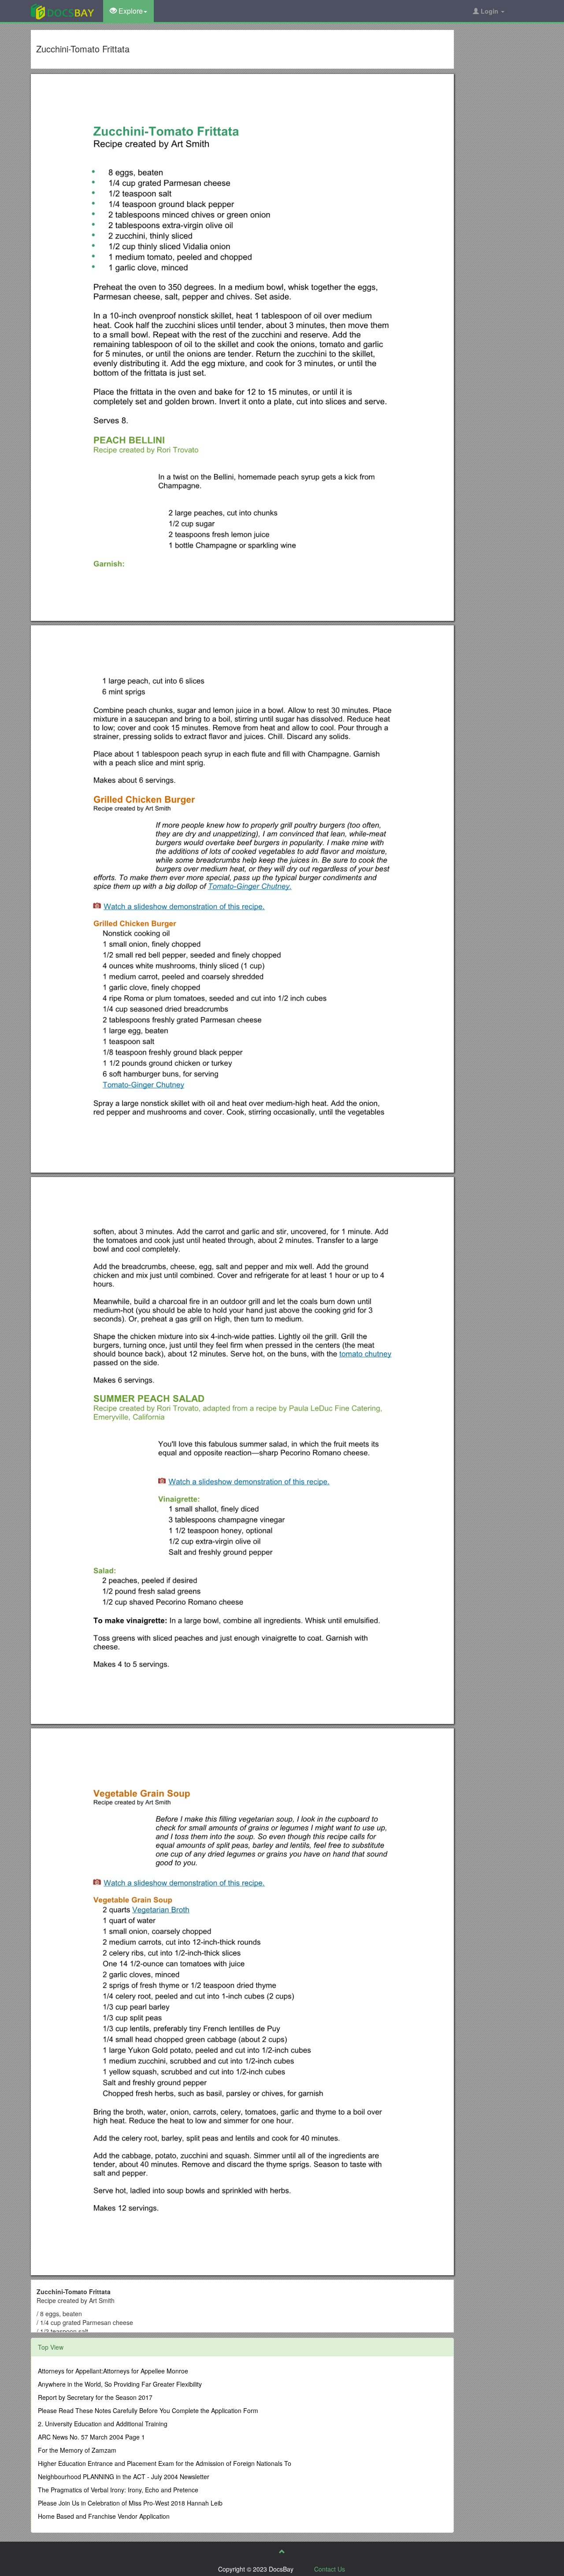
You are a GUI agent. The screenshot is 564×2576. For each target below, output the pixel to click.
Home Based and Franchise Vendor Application (104, 2516)
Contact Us (330, 2569)
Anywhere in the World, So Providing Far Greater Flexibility (120, 2384)
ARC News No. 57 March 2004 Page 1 (91, 2437)
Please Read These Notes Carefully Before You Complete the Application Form (148, 2410)
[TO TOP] (282, 2551)
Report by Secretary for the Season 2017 (95, 2397)
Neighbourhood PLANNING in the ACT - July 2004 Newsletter (124, 2476)
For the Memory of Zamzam (77, 2450)
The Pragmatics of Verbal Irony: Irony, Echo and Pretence (118, 2490)
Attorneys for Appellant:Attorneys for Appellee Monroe (113, 2371)
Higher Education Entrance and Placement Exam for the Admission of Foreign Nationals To (165, 2463)
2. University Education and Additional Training (103, 2424)
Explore (130, 11)
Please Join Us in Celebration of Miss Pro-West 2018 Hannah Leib (130, 2503)
